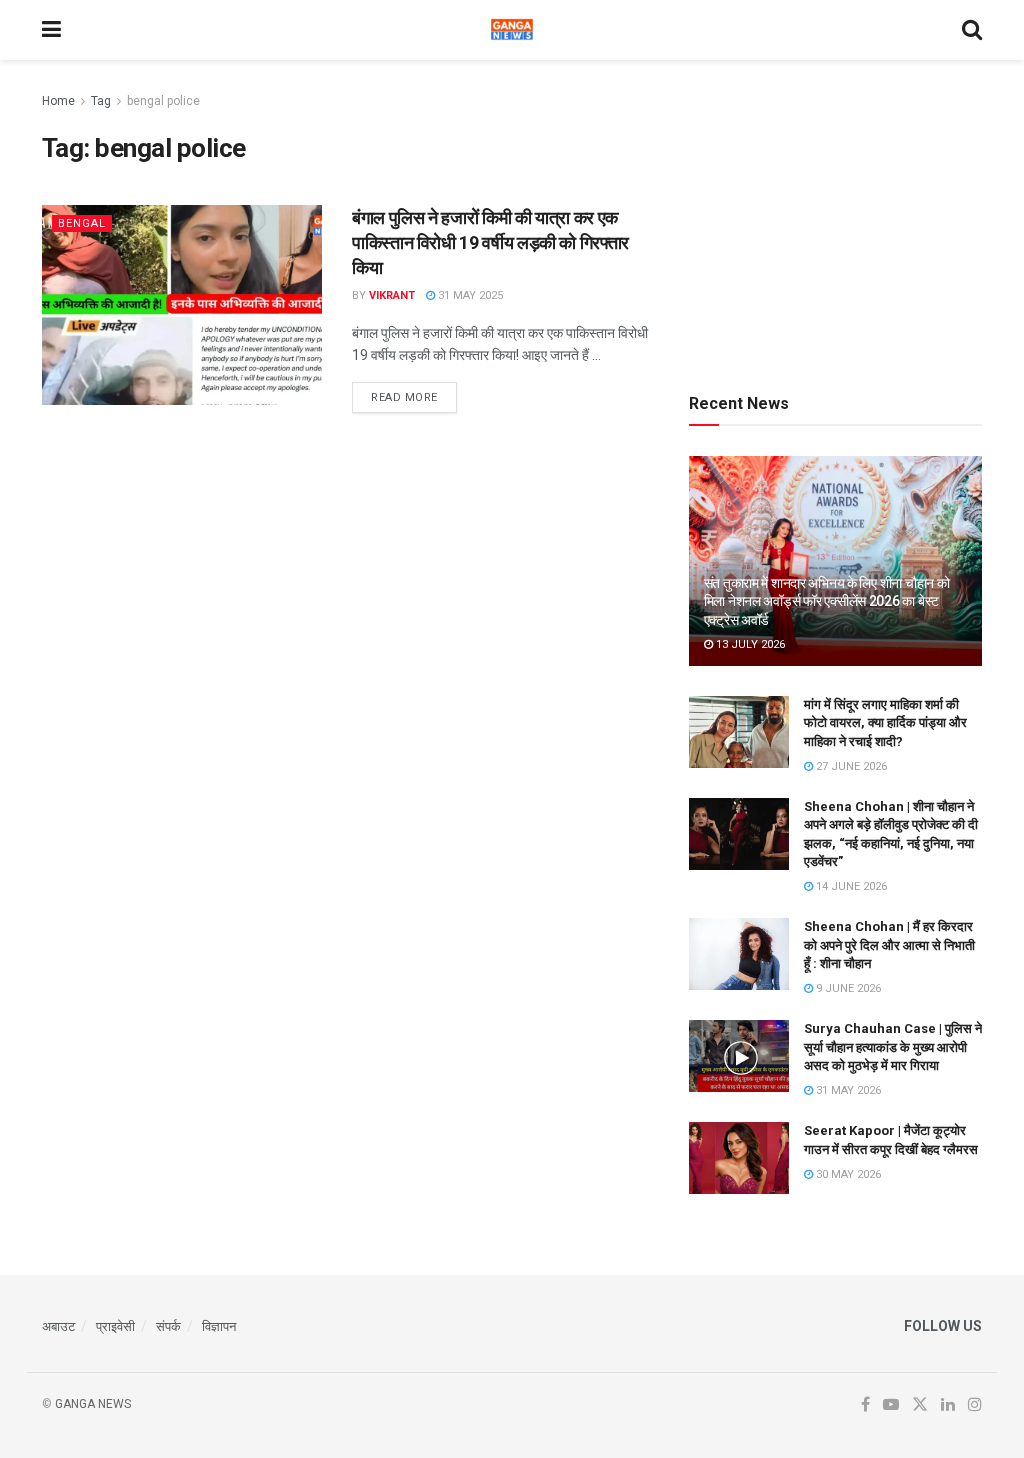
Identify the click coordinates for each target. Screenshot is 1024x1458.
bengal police (163, 101)
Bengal (82, 223)
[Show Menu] (51, 30)
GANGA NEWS (93, 1404)
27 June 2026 (850, 766)
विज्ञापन (219, 1326)
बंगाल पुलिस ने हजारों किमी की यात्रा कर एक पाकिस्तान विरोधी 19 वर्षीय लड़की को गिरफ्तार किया (490, 242)
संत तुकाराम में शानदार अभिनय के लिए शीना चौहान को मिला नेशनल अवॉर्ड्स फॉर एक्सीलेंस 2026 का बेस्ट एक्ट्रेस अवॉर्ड (827, 601)
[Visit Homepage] (512, 30)
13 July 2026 (749, 644)
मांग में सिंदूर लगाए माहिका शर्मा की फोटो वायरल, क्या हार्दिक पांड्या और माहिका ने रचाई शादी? (885, 722)
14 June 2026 (850, 886)
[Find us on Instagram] (975, 1405)
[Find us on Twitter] (920, 1405)
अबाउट (58, 1326)
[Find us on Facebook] (865, 1405)
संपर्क (168, 1326)
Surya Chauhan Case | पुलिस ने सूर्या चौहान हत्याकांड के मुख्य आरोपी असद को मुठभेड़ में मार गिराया (893, 1046)
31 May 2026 (847, 1090)
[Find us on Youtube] (891, 1405)
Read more (414, 397)
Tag (101, 101)
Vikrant (392, 295)
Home (58, 101)
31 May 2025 (469, 295)
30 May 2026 (847, 1174)
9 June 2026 (847, 988)
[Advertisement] (839, 215)
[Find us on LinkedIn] (948, 1405)
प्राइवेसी (115, 1326)
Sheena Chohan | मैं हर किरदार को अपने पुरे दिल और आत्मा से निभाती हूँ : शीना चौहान (889, 944)
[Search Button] (972, 30)
